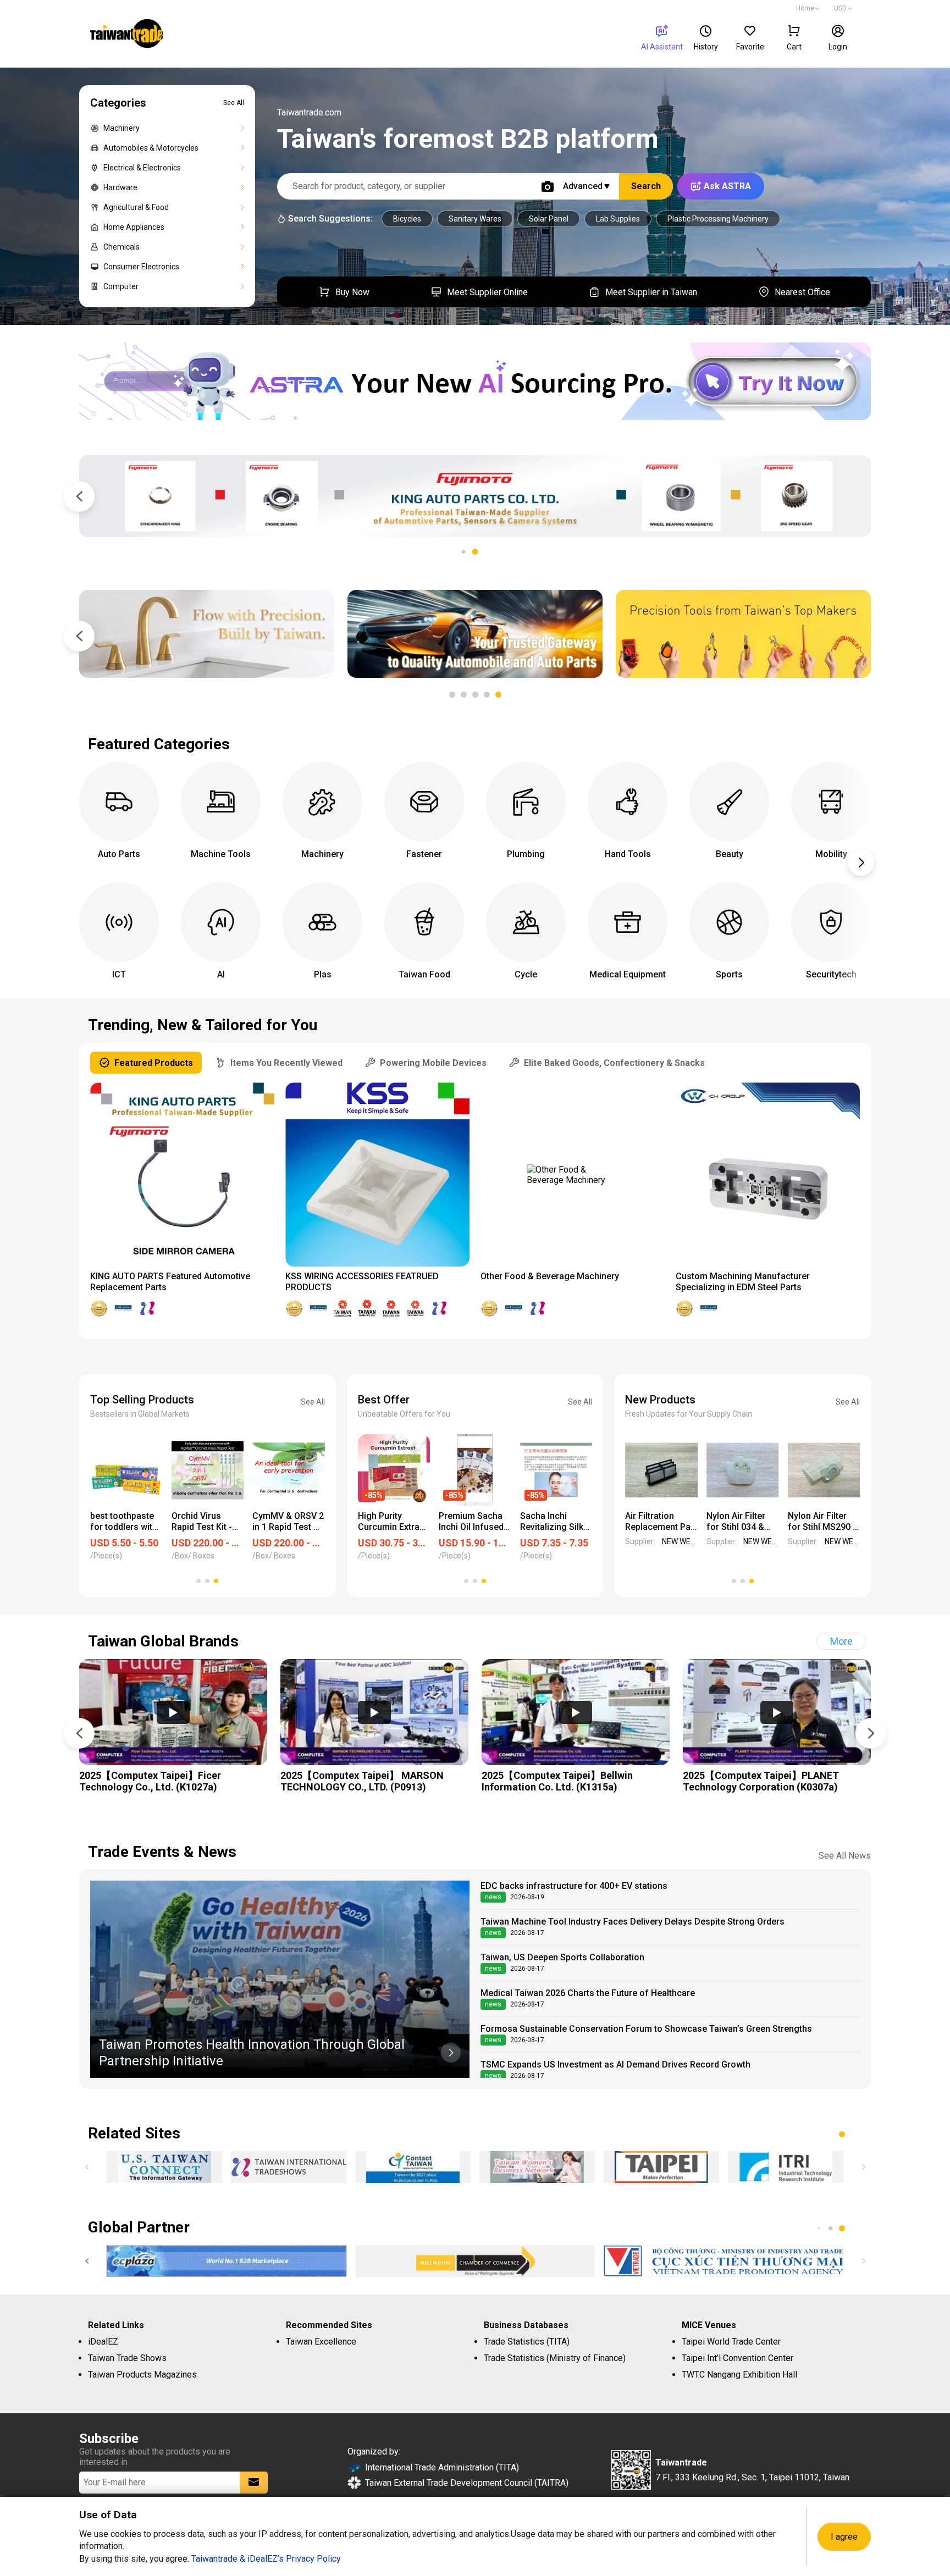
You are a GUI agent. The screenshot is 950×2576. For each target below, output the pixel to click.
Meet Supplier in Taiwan (651, 292)
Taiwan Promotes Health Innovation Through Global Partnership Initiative (252, 2053)
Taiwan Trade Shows (127, 2358)
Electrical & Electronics (142, 168)
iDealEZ (103, 2342)
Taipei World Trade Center (731, 2342)
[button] (475, 552)
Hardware (120, 187)
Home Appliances (134, 227)
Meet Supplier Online (487, 292)
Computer (121, 286)
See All (234, 103)
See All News (845, 1856)
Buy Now (352, 292)
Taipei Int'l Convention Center (738, 2358)
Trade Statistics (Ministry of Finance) (555, 2358)
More (841, 1641)
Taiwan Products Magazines (142, 2375)
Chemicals (121, 247)
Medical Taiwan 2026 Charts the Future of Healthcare (588, 1993)
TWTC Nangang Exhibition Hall (739, 2375)
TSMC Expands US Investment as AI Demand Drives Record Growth (615, 2064)
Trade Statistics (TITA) (527, 2342)
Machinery (121, 128)
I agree (844, 2537)
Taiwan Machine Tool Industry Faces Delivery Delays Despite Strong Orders (633, 1922)
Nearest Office (802, 292)
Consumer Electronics (141, 267)
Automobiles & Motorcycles (151, 148)
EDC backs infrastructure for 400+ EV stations (574, 1886)
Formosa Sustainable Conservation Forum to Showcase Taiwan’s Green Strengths (646, 2029)
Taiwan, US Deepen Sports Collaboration (562, 1957)
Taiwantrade (127, 35)
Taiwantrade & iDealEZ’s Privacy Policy (266, 2559)
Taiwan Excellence (321, 2342)
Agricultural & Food (136, 207)
